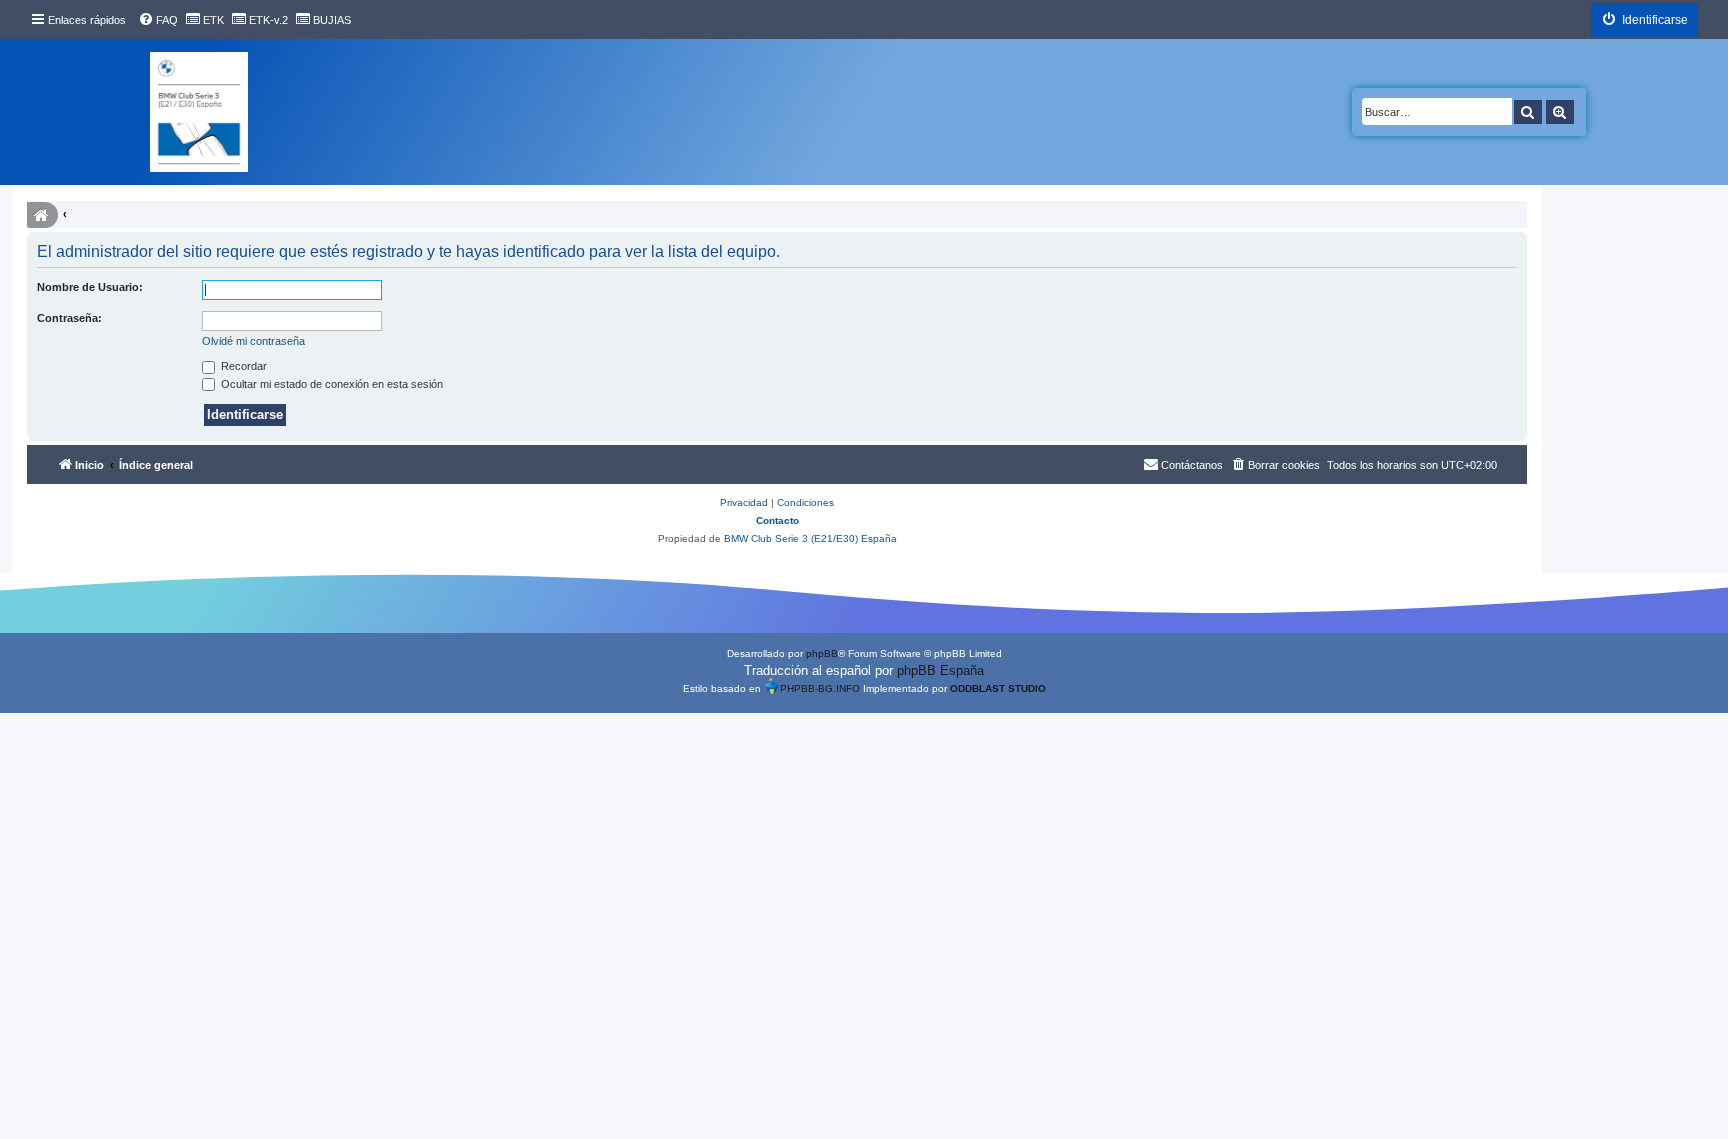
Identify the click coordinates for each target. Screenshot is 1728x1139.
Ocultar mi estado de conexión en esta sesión (330, 384)
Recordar (242, 366)
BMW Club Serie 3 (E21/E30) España (810, 538)
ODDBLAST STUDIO (998, 688)
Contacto (777, 520)
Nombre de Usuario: (90, 287)
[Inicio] (199, 112)
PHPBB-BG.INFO (820, 688)
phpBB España (940, 670)
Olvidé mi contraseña (253, 341)
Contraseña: (69, 318)
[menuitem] (158, 20)
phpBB (822, 653)
